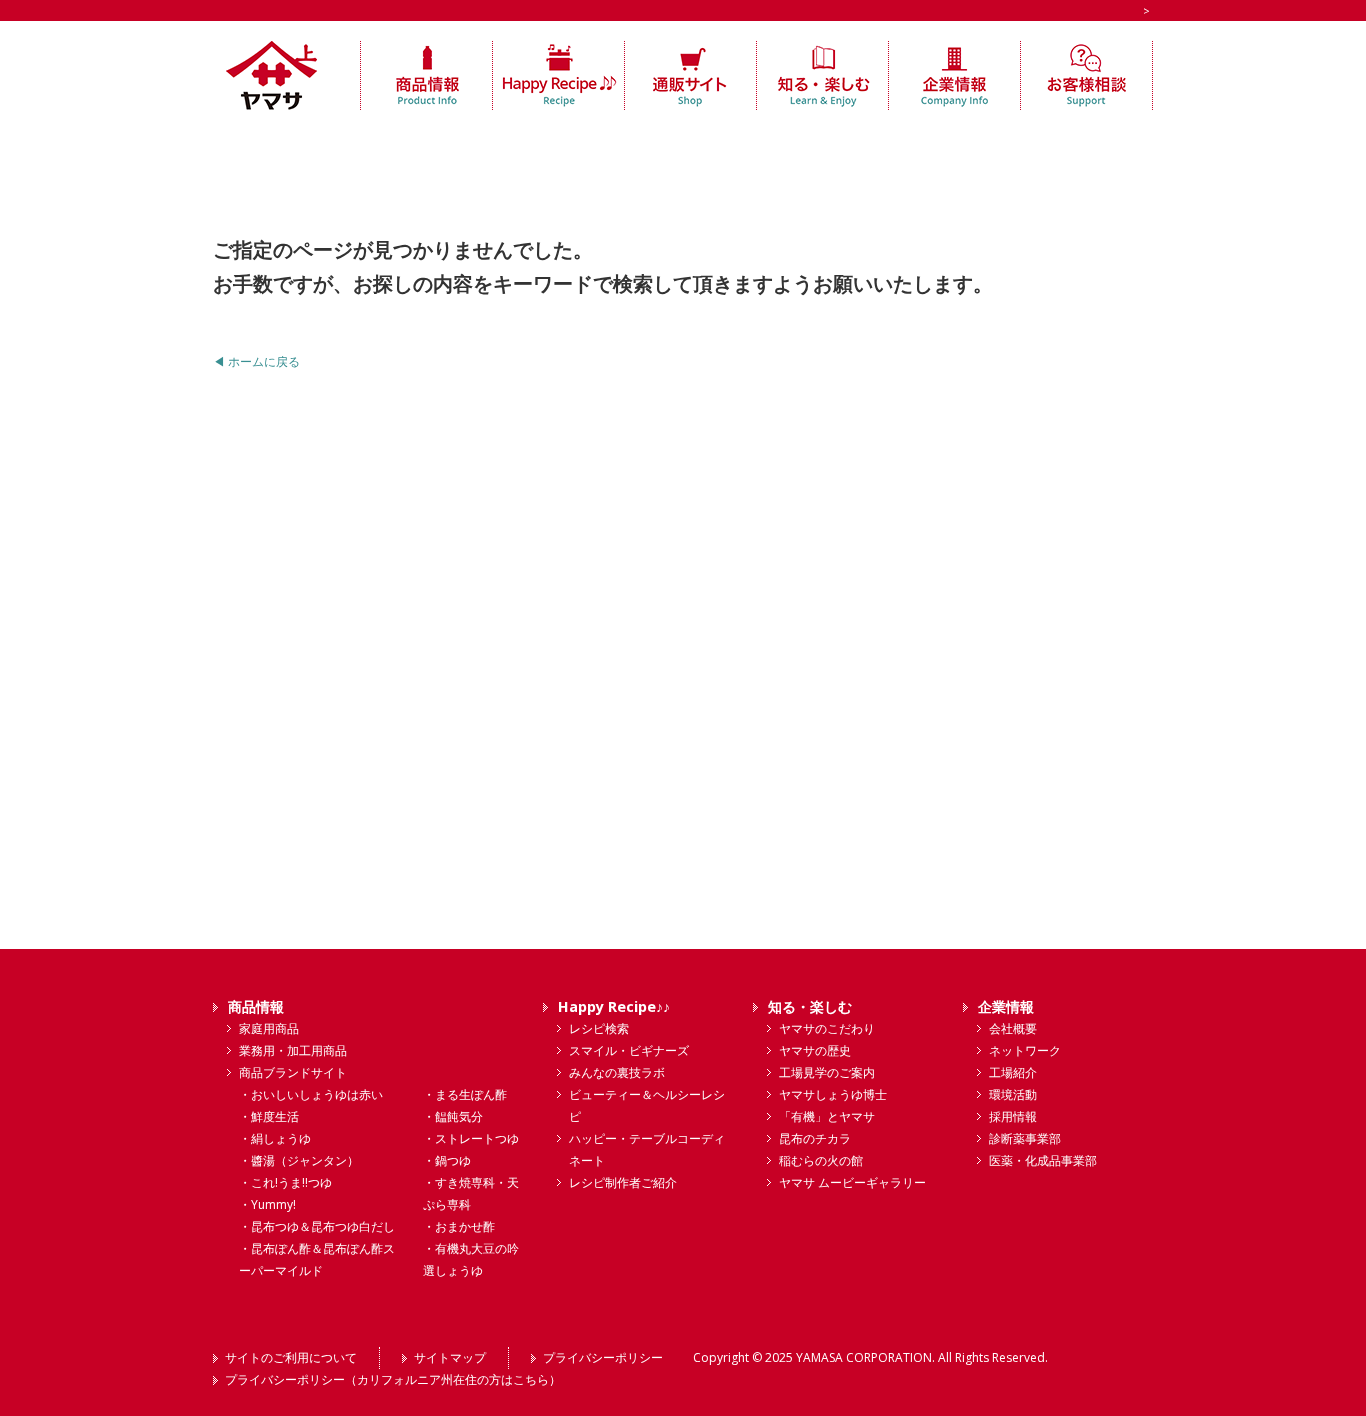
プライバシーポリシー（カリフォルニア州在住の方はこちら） (393, 1379)
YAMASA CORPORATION (864, 1357)
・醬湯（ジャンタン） (299, 1160)
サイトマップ (450, 1357)
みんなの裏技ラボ (617, 1072)
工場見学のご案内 (827, 1072)
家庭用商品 (269, 1028)
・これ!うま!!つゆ (285, 1182)
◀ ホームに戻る (256, 361)
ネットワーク (1025, 1050)
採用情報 (1013, 1116)
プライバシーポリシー (603, 1357)
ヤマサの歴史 (815, 1050)
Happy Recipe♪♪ (614, 1006)
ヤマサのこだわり (827, 1028)
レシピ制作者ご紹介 (623, 1182)
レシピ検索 (599, 1028)
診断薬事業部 (1025, 1138)
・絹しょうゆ (275, 1138)
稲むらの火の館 (821, 1160)
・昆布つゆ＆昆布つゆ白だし (317, 1226)
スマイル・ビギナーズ (629, 1050)
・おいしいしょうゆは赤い (311, 1094)
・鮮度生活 (269, 1116)
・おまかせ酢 (459, 1226)
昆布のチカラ (815, 1138)
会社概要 (1013, 1028)
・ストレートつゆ (471, 1138)
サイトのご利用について (291, 1357)
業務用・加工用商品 (293, 1050)
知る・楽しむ (810, 1006)
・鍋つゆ (447, 1160)
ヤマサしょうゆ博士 (833, 1094)
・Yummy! (267, 1204)
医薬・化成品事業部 (1043, 1160)
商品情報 (256, 1006)
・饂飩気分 (453, 1116)
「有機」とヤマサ (827, 1116)
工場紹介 (1013, 1072)
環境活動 (1013, 1094)
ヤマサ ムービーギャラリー (852, 1182)
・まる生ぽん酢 (465, 1094)
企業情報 (1006, 1006)
